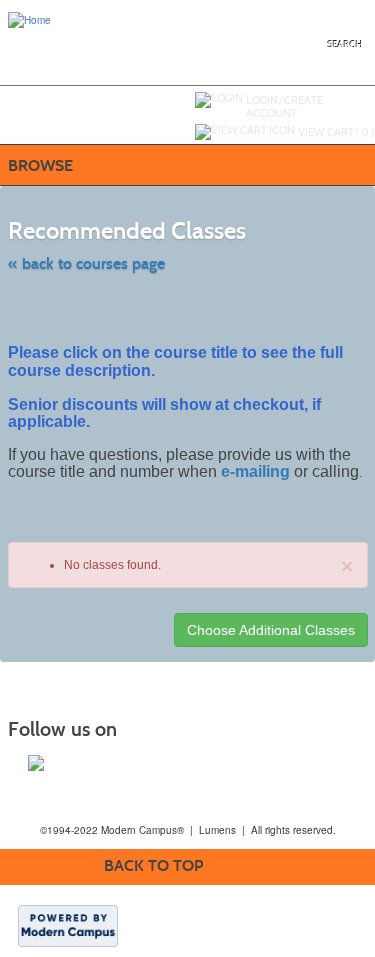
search (345, 44)
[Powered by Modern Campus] (68, 925)
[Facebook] (36, 763)
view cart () (336, 132)
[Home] (29, 19)
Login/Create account (284, 106)
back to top (153, 865)
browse (40, 165)
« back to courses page (86, 263)
